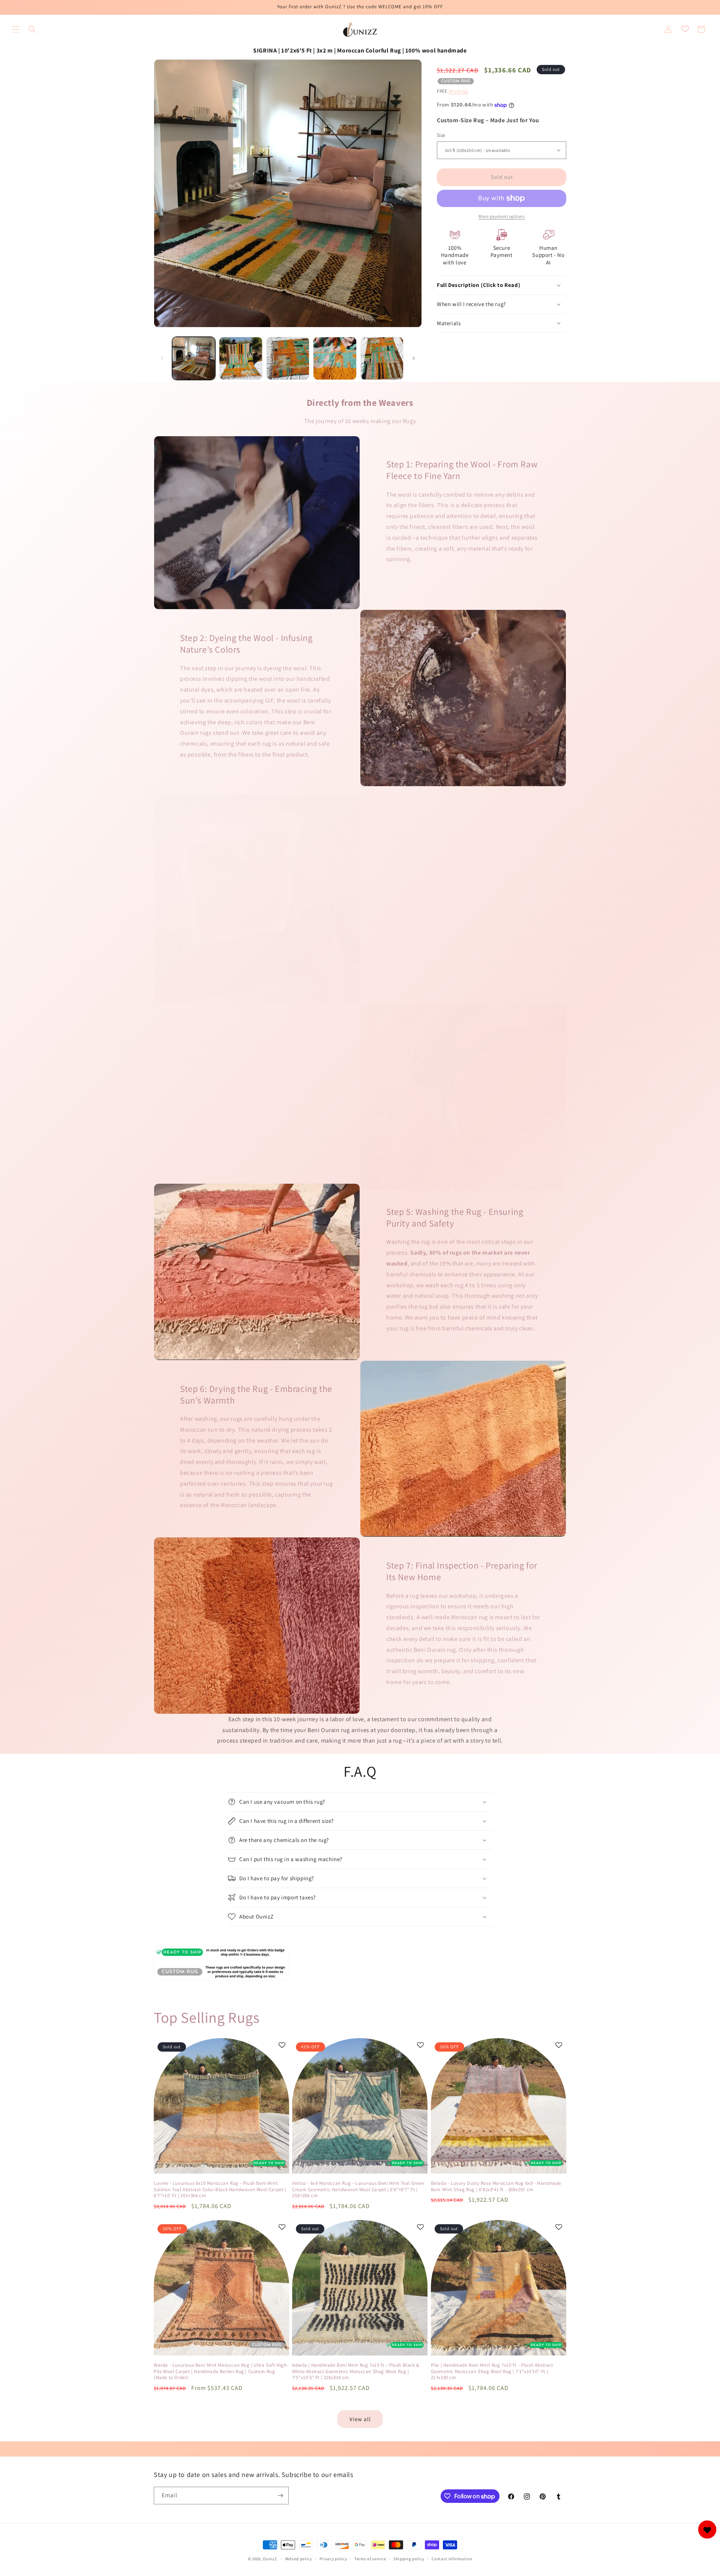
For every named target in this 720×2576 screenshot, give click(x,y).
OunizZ (270, 2559)
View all (360, 2419)
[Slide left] (162, 358)
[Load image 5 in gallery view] (382, 358)
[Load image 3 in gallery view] (288, 358)
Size (441, 135)
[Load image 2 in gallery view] (241, 358)
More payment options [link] (502, 216)
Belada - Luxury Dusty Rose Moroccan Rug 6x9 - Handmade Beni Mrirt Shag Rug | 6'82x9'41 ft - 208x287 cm (496, 2186)
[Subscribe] (280, 2496)
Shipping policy (409, 2559)
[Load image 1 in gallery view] (194, 358)
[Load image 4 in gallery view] (335, 358)
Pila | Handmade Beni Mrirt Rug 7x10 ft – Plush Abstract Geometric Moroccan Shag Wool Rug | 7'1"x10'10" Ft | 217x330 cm (492, 2372)
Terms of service (370, 2559)
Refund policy (299, 2559)
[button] (16, 29)
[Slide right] (414, 358)
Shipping (458, 91)
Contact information (452, 2559)
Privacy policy (333, 2559)
